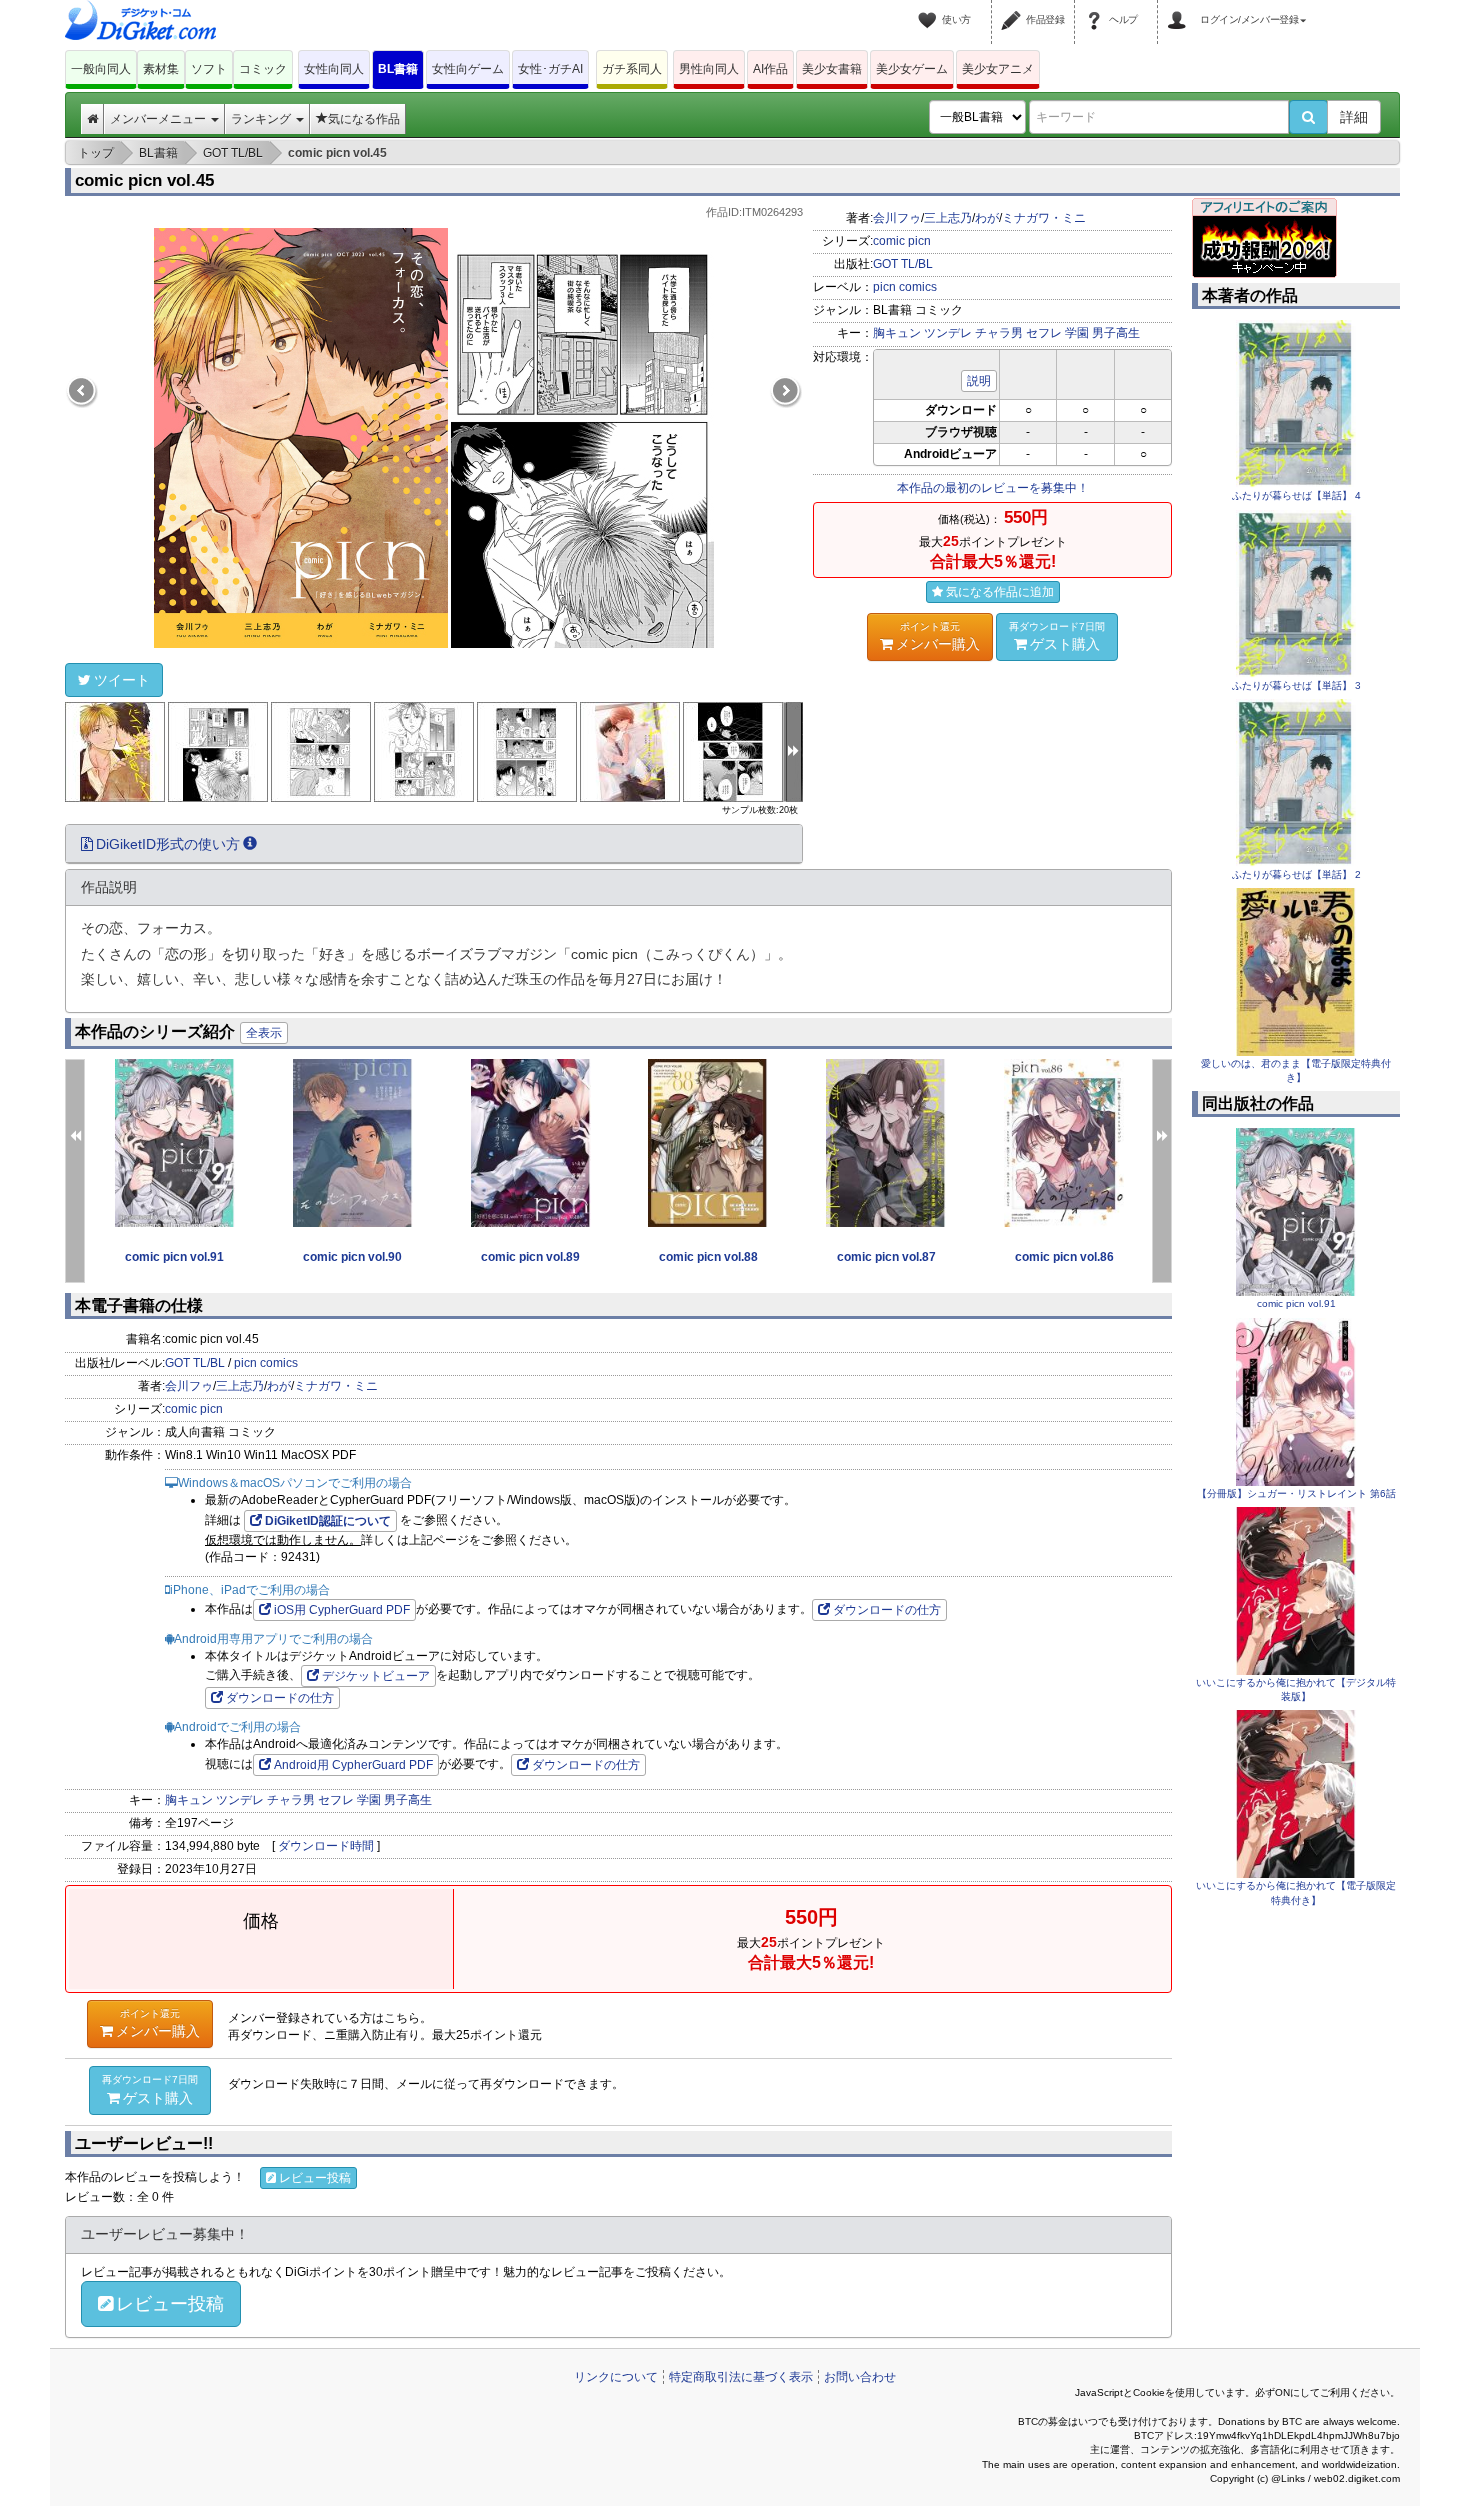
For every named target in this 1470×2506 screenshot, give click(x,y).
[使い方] (930, 8)
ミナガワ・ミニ (1044, 218)
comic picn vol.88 (708, 1257)
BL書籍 (398, 69)
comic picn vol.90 (352, 1257)
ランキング (262, 119)
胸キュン (897, 333)
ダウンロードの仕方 (887, 1610)
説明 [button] (979, 381)
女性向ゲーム (468, 69)
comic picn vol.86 (1064, 1257)
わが (987, 218)
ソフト (209, 69)
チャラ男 (999, 333)
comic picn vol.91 (174, 1257)
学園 (1077, 333)
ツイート (122, 680)
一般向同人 (101, 69)
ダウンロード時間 (326, 1846)
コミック (263, 69)
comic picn (902, 241)
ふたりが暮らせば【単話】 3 (1296, 685)
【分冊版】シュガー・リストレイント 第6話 (1296, 1493)
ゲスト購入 (1057, 636)
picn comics (905, 287)
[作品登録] (1014, 8)
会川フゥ (897, 218)
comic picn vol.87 (886, 1257)
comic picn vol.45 (144, 180)
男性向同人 (709, 69)
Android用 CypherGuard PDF (353, 1765)
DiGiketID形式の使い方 (168, 844)
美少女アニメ (998, 69)
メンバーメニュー (159, 119)
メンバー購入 (938, 636)
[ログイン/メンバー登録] (1180, 8)
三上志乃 (948, 218)
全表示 (264, 1033)
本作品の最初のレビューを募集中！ (993, 488)
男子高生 (1116, 333)
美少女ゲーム (912, 69)
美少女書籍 (832, 69)
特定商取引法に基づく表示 (741, 2377)
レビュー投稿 (315, 2178)
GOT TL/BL (903, 264)
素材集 (161, 69)
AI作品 (770, 69)
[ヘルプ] (1097, 8)
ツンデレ (948, 333)
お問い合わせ (860, 2377)
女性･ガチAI (550, 69)
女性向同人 (334, 69)
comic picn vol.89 (530, 1257)
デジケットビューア (376, 1676)
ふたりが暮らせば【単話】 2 (1296, 874)
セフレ (1044, 333)
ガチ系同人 (632, 69)
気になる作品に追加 (1000, 592)
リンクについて (616, 2377)
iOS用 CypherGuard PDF (342, 1610)
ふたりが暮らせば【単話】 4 (1296, 495)
